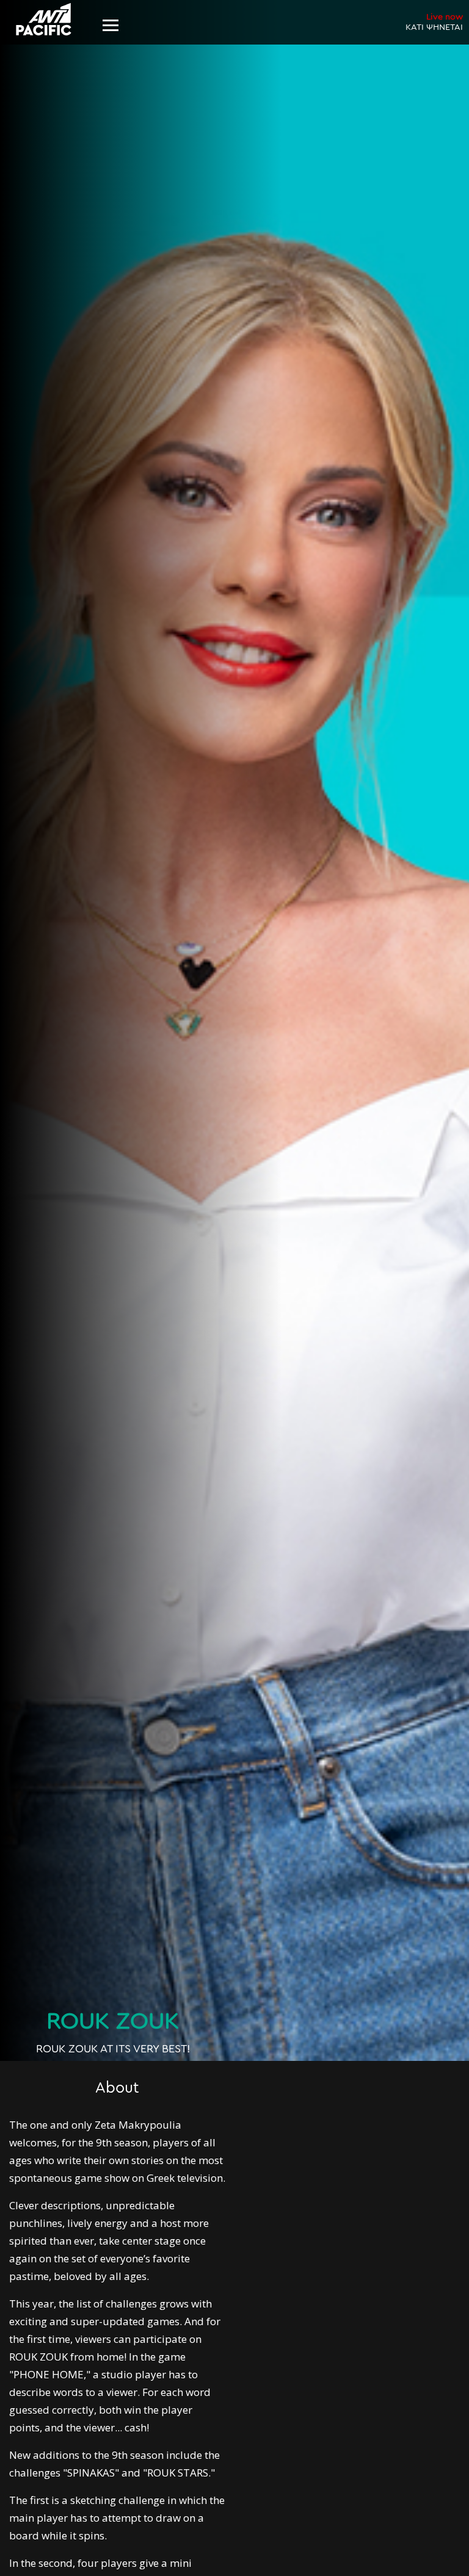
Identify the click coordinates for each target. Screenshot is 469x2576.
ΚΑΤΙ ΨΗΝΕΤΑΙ (434, 22)
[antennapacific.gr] (44, 19)
